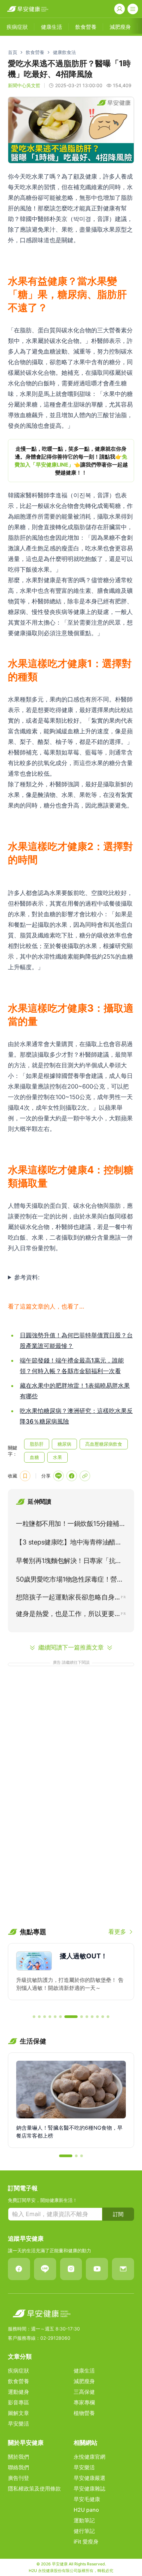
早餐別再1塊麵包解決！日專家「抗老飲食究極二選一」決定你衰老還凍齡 (69, 1562)
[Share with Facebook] (72, 1476)
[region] (71, 461)
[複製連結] (85, 1476)
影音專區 (18, 2402)
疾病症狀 (18, 2371)
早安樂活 (18, 2424)
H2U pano (86, 2510)
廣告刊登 (18, 2478)
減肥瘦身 (84, 2381)
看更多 (117, 1932)
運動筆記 (84, 2520)
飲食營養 (35, 52)
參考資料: (27, 1277)
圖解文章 (18, 2413)
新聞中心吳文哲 (24, 85)
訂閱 (118, 2214)
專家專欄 (84, 2402)
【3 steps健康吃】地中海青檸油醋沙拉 (69, 1543)
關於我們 (18, 2457)
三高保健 (84, 2392)
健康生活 (84, 2371)
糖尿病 (64, 1444)
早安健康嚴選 (89, 2478)
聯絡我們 (18, 2467)
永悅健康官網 (89, 2457)
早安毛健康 (87, 2499)
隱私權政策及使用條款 (34, 2489)
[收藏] (25, 1476)
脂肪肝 (37, 1444)
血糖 (34, 1457)
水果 (57, 1457)
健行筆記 (84, 2531)
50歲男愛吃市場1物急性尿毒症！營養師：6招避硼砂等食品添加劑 (70, 1581)
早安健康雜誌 (89, 2489)
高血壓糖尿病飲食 (104, 1444)
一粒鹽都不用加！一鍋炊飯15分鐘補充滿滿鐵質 (71, 1525)
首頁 (13, 52)
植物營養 (84, 2413)
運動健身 (18, 2392)
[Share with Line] (58, 1476)
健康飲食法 (64, 52)
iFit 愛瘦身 (86, 2542)
